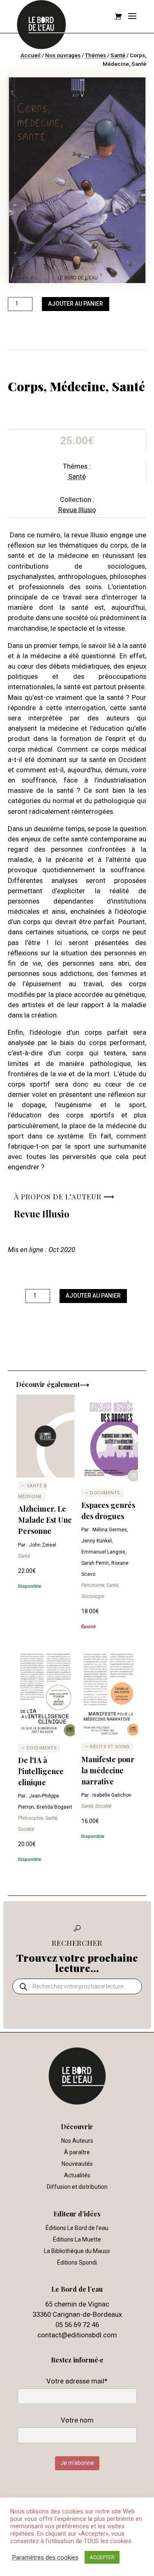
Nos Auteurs (77, 2141)
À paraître (77, 2152)
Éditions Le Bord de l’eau (77, 2228)
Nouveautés (77, 2164)
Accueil (31, 55)
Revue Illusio (77, 510)
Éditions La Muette (77, 2239)
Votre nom (77, 2420)
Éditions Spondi (77, 2262)
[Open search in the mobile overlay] (77, 1986)
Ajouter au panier (76, 304)
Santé (118, 55)
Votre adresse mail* (77, 2381)
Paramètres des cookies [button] (45, 2557)
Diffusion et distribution (77, 2187)
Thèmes (95, 55)
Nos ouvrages (63, 55)
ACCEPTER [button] (102, 2557)
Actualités (77, 2175)
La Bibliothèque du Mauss (77, 2251)
